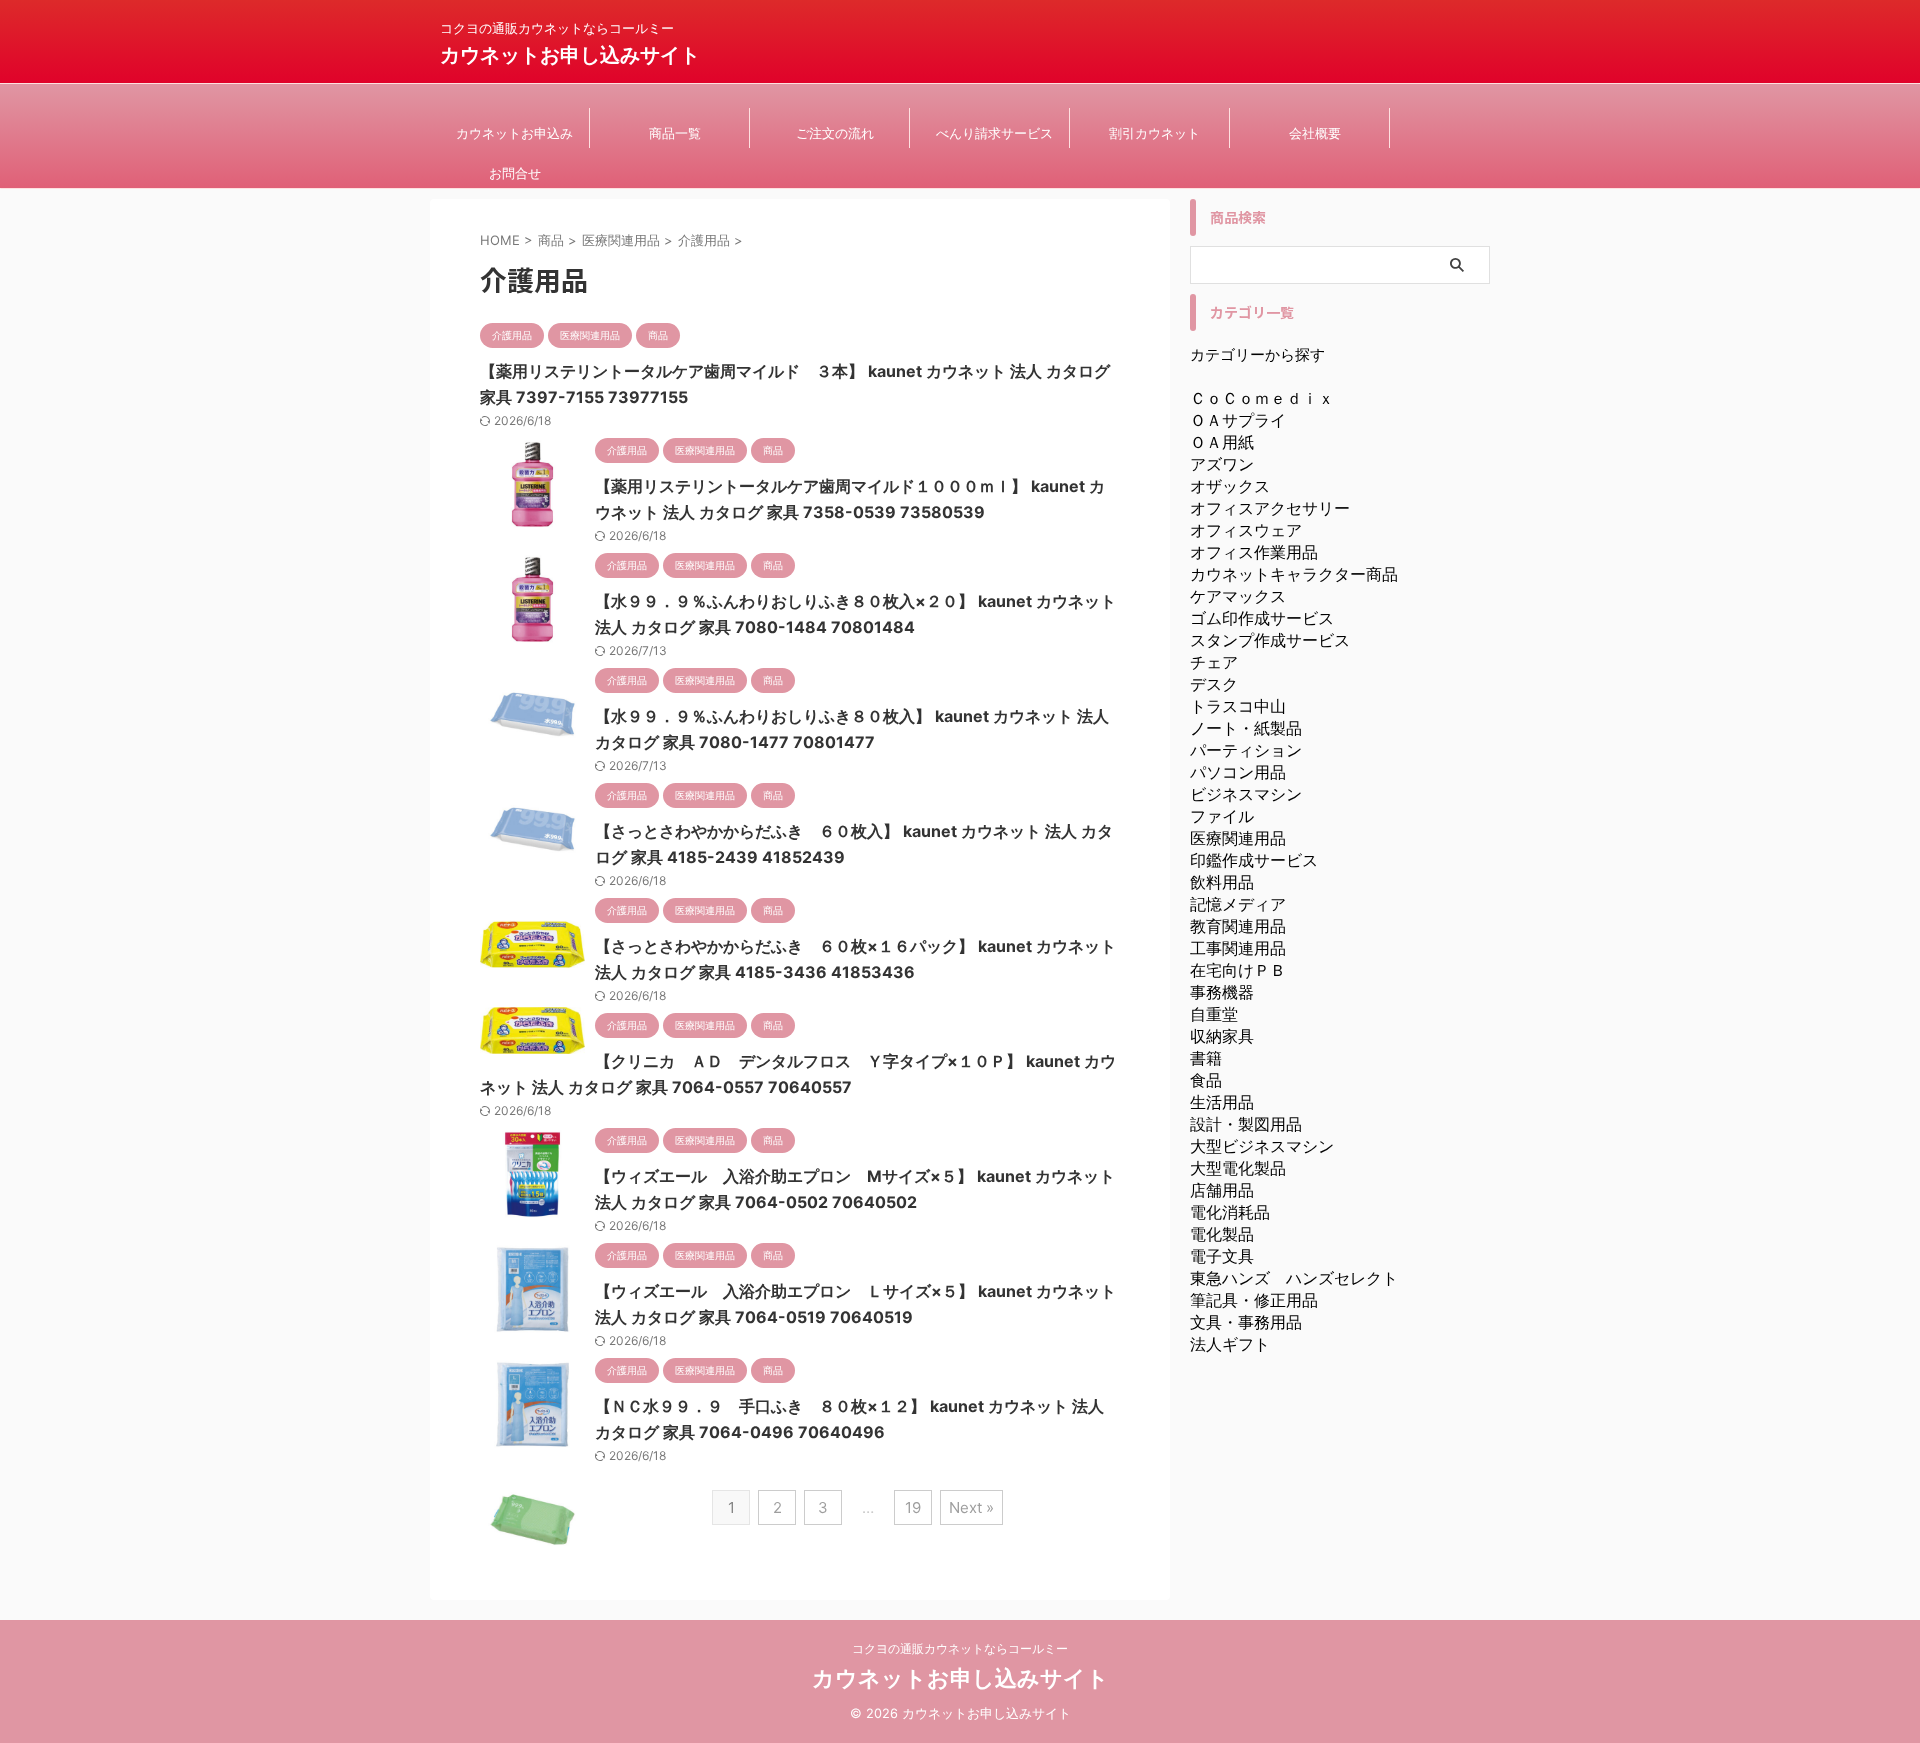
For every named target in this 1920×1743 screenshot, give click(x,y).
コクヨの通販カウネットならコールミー (960, 1648)
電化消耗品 (1230, 1212)
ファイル (1222, 816)
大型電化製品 (1238, 1168)
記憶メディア (1238, 904)
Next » (971, 1507)
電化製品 (1222, 1234)
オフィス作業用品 (1254, 552)
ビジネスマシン (1246, 794)
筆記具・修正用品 (1254, 1300)
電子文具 (1222, 1256)
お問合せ (515, 173)
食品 (1206, 1080)
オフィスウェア (1246, 530)
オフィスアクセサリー (1270, 508)
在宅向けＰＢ (1238, 970)
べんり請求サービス (994, 133)
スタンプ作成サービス (1270, 640)
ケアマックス (1238, 596)
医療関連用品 (1238, 838)
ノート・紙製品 (1246, 728)
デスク (1214, 684)
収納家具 (1222, 1036)
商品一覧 (675, 133)
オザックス (1230, 486)
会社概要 (1315, 133)
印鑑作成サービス (1254, 860)
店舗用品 (1222, 1190)
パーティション (1246, 750)
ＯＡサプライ (1238, 420)
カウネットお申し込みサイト (570, 55)
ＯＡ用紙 (1222, 442)
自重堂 (1214, 1014)
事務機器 (1222, 992)
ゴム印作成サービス (1262, 618)
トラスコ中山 (1238, 706)
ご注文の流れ (835, 133)
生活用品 (1222, 1102)
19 (913, 1507)
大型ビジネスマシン (1262, 1146)
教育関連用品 (1238, 926)
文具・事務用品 (1246, 1322)
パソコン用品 (1238, 772)
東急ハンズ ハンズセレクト (1294, 1278)
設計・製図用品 (1246, 1124)
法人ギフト (1230, 1344)
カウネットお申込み (514, 133)
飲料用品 (1222, 882)
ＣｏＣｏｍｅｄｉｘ (1262, 398)
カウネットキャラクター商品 (1294, 574)
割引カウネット (1154, 133)
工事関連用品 (1238, 948)
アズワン (1222, 464)
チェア (1214, 662)
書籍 (1206, 1058)
